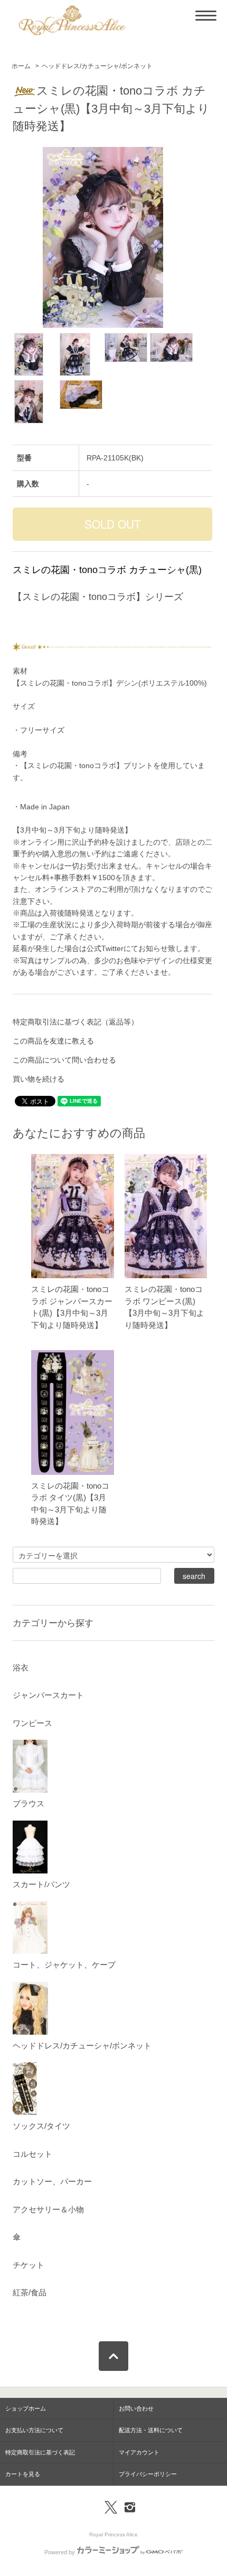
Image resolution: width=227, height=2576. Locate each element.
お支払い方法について (34, 2430)
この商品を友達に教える (53, 1041)
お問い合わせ (136, 2408)
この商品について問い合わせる (64, 1060)
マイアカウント (139, 2452)
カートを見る (23, 2474)
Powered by (60, 2552)
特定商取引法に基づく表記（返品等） (75, 1022)
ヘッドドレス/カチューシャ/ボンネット (97, 66)
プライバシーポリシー (148, 2474)
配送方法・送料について (151, 2430)
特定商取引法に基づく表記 (40, 2452)
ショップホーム (26, 2408)
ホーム (21, 66)
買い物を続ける (39, 1079)
